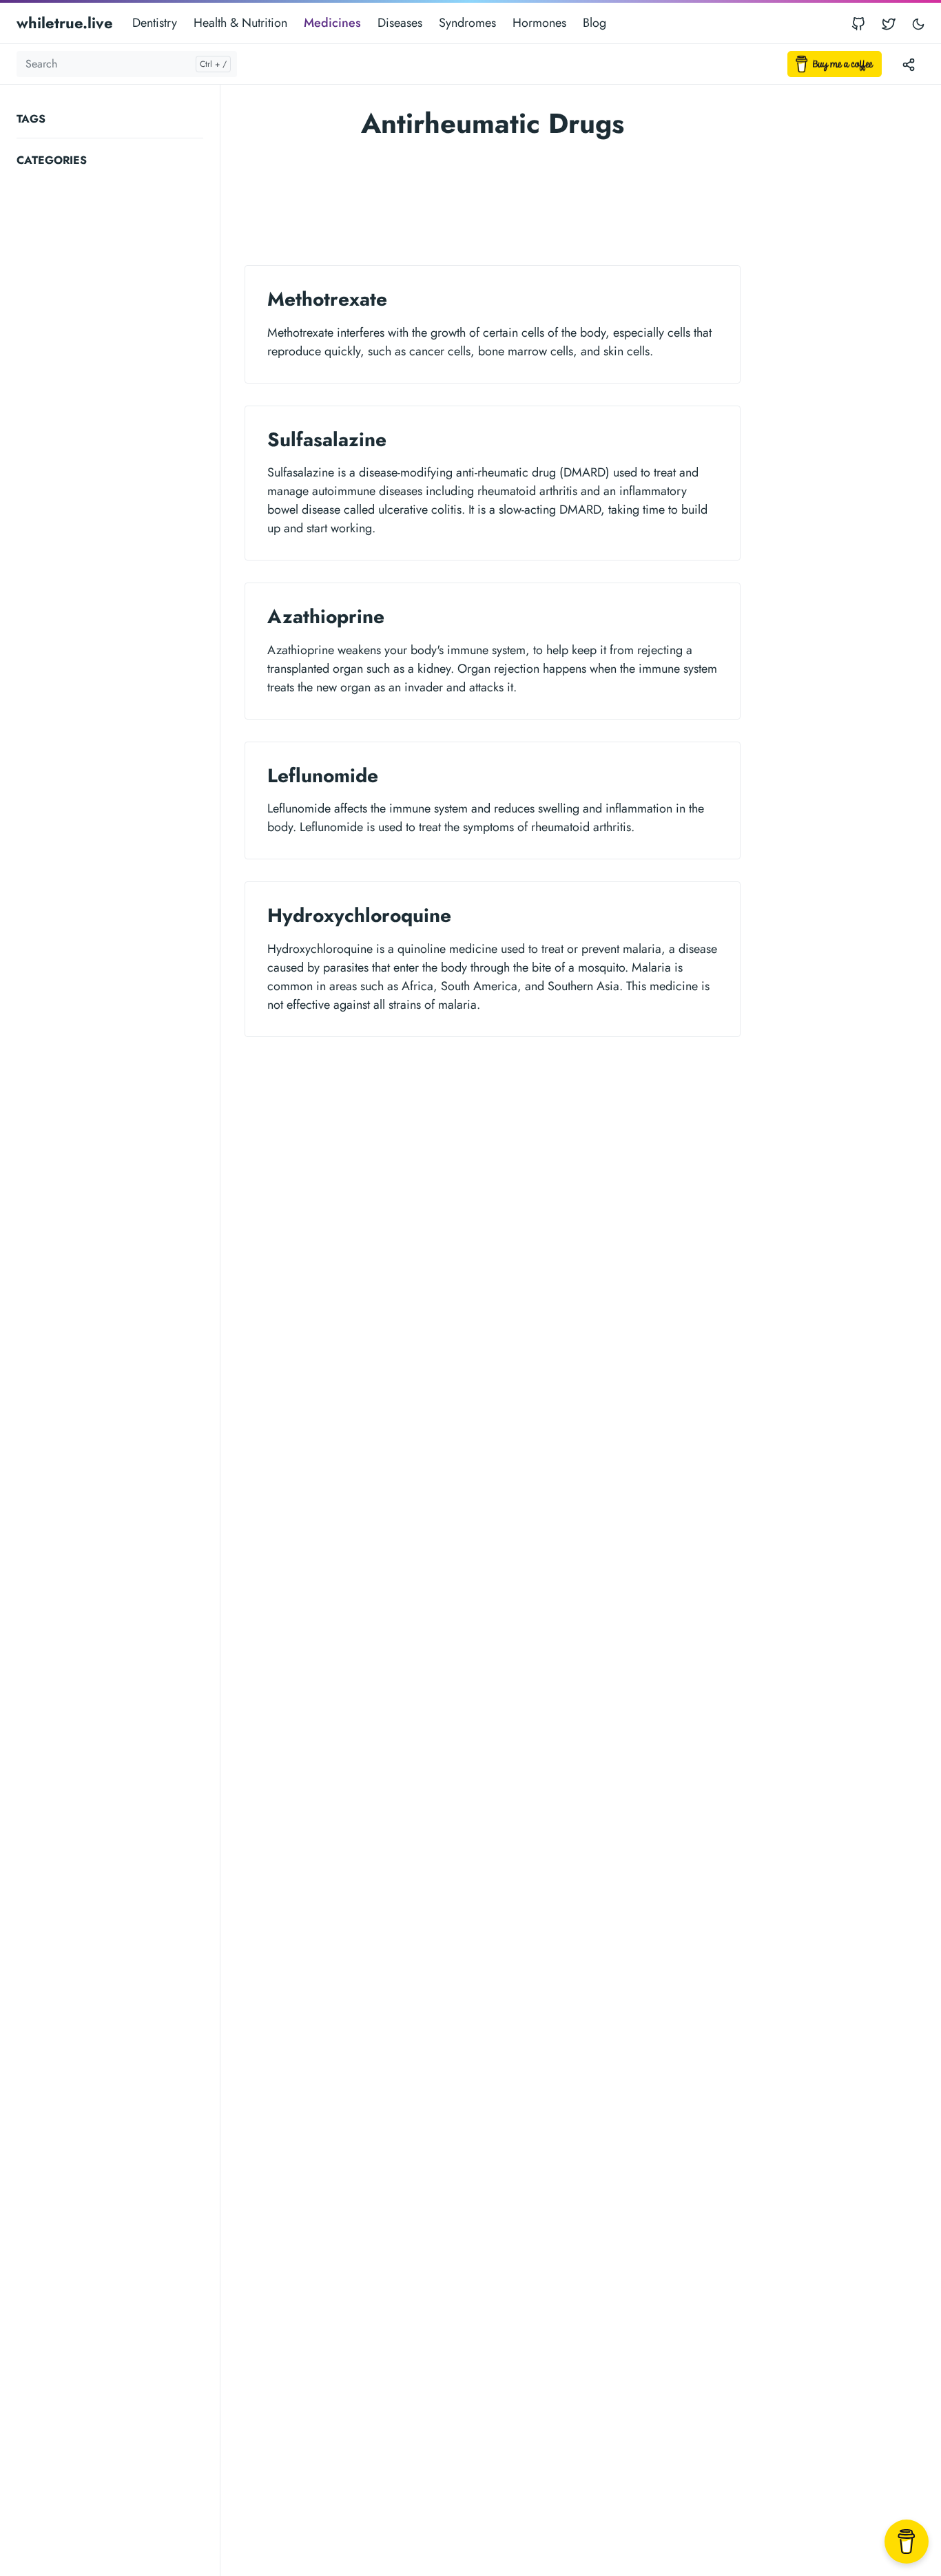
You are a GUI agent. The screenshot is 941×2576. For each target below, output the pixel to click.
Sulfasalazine (327, 440)
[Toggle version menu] (909, 64)
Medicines (332, 23)
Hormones (539, 23)
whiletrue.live (65, 23)
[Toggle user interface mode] (918, 23)
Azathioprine (326, 617)
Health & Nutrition (240, 23)
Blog (594, 23)
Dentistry (155, 23)
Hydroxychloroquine (359, 915)
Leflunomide (323, 776)
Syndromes (467, 23)
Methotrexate (327, 299)
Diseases (400, 23)
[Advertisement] (118, 381)
